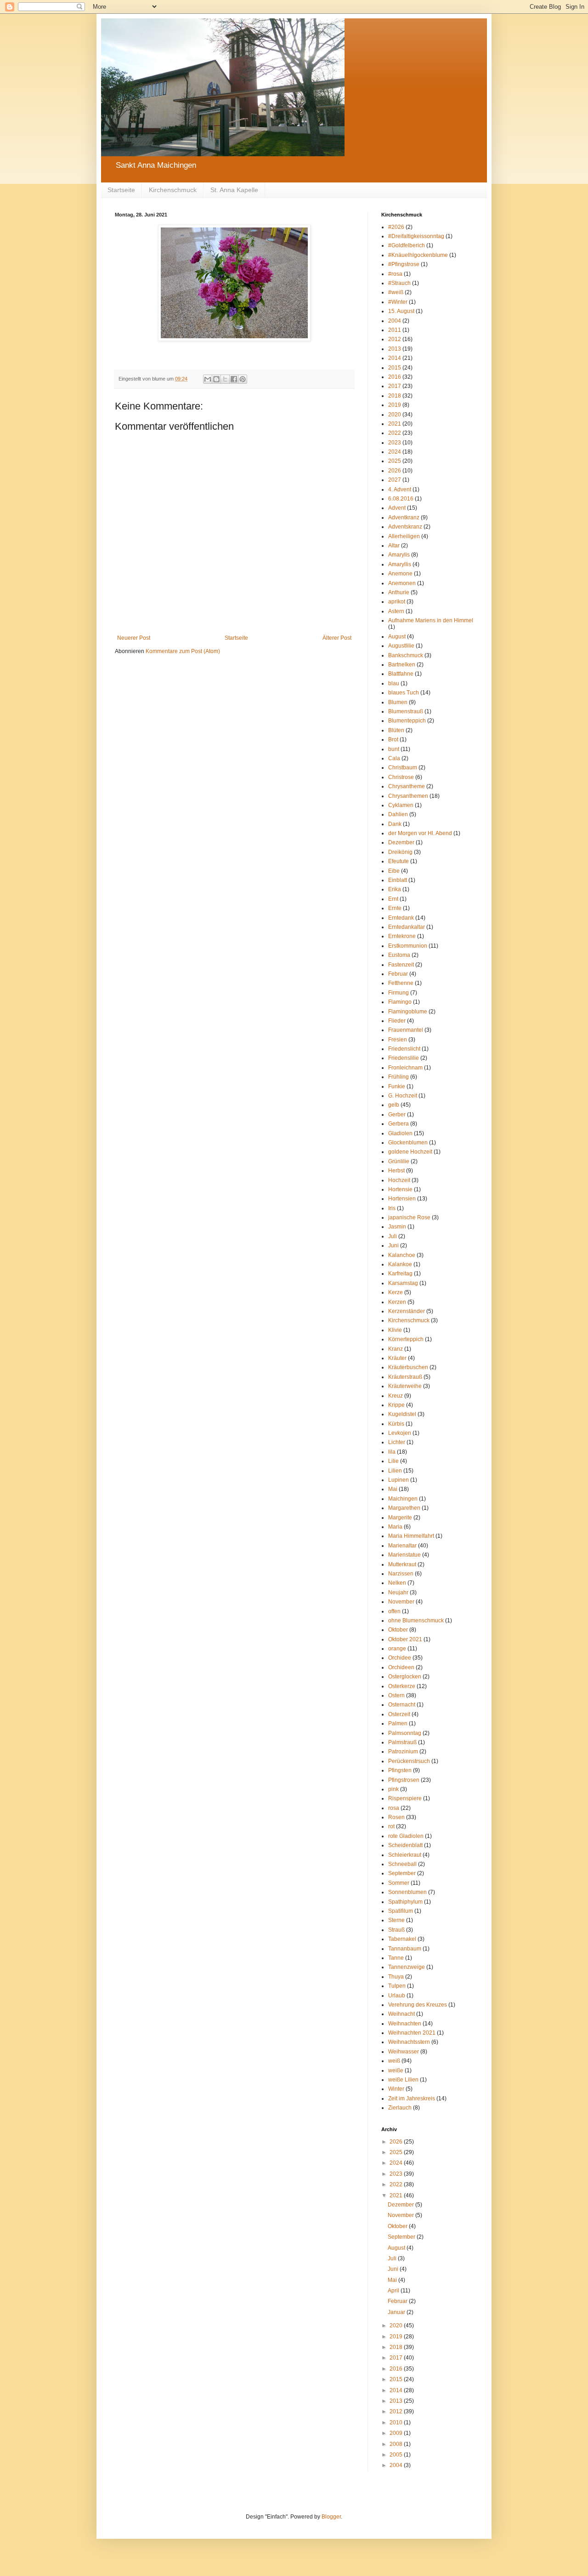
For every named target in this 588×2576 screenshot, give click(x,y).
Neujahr (398, 1592)
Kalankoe (400, 1264)
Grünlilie (399, 1161)
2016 (395, 377)
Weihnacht (401, 2014)
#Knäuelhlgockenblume (418, 255)
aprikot (397, 602)
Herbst (396, 1171)
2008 (397, 2444)
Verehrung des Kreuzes (418, 2005)
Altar (394, 546)
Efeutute (399, 861)
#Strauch (399, 283)
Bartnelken (402, 665)
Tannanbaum (405, 1949)
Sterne (396, 1920)
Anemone (400, 574)
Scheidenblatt (405, 1845)
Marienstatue (404, 1555)
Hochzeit (399, 1180)
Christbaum (403, 768)
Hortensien (402, 1199)
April (394, 2291)
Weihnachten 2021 (412, 2033)
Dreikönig (400, 852)
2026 (395, 471)
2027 (395, 480)
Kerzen (397, 1302)
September (402, 1873)
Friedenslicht (404, 1049)
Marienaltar (402, 1546)
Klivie (395, 1330)
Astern (396, 611)
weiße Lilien (403, 2080)
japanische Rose (409, 1217)
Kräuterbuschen (408, 1367)
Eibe (394, 871)
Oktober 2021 (405, 1639)
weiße (396, 2070)
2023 (395, 443)
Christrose (401, 777)
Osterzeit (399, 1714)
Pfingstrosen (404, 1780)
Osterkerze (402, 1686)
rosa (394, 1808)
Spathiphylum (405, 1902)
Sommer (399, 1883)
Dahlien (398, 814)
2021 (395, 424)
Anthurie (399, 592)
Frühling (399, 1077)
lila (392, 1452)
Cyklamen (401, 805)
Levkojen (400, 1433)
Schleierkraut (405, 1855)
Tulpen (397, 1986)
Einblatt (398, 880)
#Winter (398, 302)
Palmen (398, 1723)
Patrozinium (403, 1751)
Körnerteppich (406, 1339)
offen (394, 1611)
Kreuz (396, 1396)
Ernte (395, 908)
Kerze (396, 1292)
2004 (395, 321)
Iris (392, 1208)
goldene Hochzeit (410, 1152)
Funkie (397, 1086)
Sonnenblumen (407, 1892)
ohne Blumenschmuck (416, 1621)
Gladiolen (400, 1133)
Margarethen (404, 1508)
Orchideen (401, 1667)
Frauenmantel (406, 1030)
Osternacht (402, 1705)
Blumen (398, 702)
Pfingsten (400, 1770)
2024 (395, 452)
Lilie (393, 1461)
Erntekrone (402, 936)
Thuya (396, 1977)
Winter (396, 2089)
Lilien (395, 1471)
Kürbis (396, 1424)
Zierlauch (400, 2108)
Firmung (399, 993)
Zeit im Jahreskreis (412, 2098)
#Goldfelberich (407, 245)
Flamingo (400, 1002)
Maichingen (403, 1499)
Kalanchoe (402, 1255)
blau (394, 683)
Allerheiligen (404, 536)
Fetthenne (401, 983)
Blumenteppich (407, 721)
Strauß (396, 1930)
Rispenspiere (405, 1798)
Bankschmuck (406, 655)
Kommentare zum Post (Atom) (183, 651)
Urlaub (397, 1996)
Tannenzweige (407, 1967)
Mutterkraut (402, 1564)
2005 (397, 2455)
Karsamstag (403, 1283)
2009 (397, 2433)
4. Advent (400, 489)
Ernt (393, 899)
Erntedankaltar (407, 927)
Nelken (397, 1583)
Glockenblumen (408, 1143)
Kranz (396, 1349)
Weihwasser (404, 2052)
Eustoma (399, 955)
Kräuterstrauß (405, 1377)
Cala (394, 758)
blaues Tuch (404, 693)
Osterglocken (405, 1677)
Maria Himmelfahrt (411, 1536)
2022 (395, 433)
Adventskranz (405, 527)
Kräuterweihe (405, 1386)
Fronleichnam (405, 1068)
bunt (394, 749)
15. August (401, 311)
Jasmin (397, 1227)
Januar (397, 2312)
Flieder (397, 1021)
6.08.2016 (401, 499)
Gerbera (399, 1124)
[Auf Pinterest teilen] (243, 379)
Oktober (398, 1630)
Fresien (398, 1040)
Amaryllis (400, 564)
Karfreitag (400, 1274)
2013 (395, 349)
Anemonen (402, 583)
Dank (395, 824)
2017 (395, 386)
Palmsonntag (405, 1733)
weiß (394, 2061)
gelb (394, 1105)
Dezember (401, 842)
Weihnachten (405, 2024)
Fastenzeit (401, 965)
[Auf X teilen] (225, 379)
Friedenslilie (404, 1058)
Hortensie (400, 1189)
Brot (393, 739)
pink (393, 1789)
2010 (397, 2422)
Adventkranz (404, 517)
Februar (398, 974)
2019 (395, 405)
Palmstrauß (402, 1742)
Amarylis (399, 555)
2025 (395, 461)
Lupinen (399, 1480)
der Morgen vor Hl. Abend (420, 833)
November (401, 1602)
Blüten (396, 730)
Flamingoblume (408, 1012)
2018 (395, 396)
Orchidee (400, 1658)
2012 (395, 339)
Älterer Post (337, 638)
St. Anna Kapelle (234, 190)
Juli (393, 1236)
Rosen (396, 1817)
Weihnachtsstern (409, 2042)
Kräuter (397, 1358)
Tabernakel (402, 1939)
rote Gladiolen (406, 1836)
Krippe (396, 1405)
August (397, 637)
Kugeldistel (402, 1414)
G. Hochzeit (403, 1096)
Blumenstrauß (406, 711)
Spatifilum (401, 1911)
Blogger (331, 2517)
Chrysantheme (407, 786)
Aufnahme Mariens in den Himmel (431, 620)
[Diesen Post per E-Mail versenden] (208, 379)
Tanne (396, 1958)
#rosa (395, 274)
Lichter (397, 1442)
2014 (395, 358)
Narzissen (401, 1574)
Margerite (400, 1518)
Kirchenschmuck (173, 190)
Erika (395, 889)
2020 (395, 415)
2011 (395, 330)
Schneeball (402, 1864)
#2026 (396, 227)
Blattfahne (401, 674)
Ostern (396, 1695)
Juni (393, 1245)
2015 (395, 368)
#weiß (396, 292)
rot (391, 1826)
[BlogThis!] (216, 379)
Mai (393, 1489)
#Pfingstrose (404, 264)
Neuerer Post (134, 638)
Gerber (397, 1115)
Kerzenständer (407, 1311)
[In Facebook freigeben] (234, 379)
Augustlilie (401, 646)
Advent (397, 508)
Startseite (121, 190)
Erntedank (401, 918)
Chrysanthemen (408, 796)
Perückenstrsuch (409, 1761)
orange (397, 1649)
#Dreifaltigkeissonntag (416, 236)
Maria (395, 1527)
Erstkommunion (408, 946)
